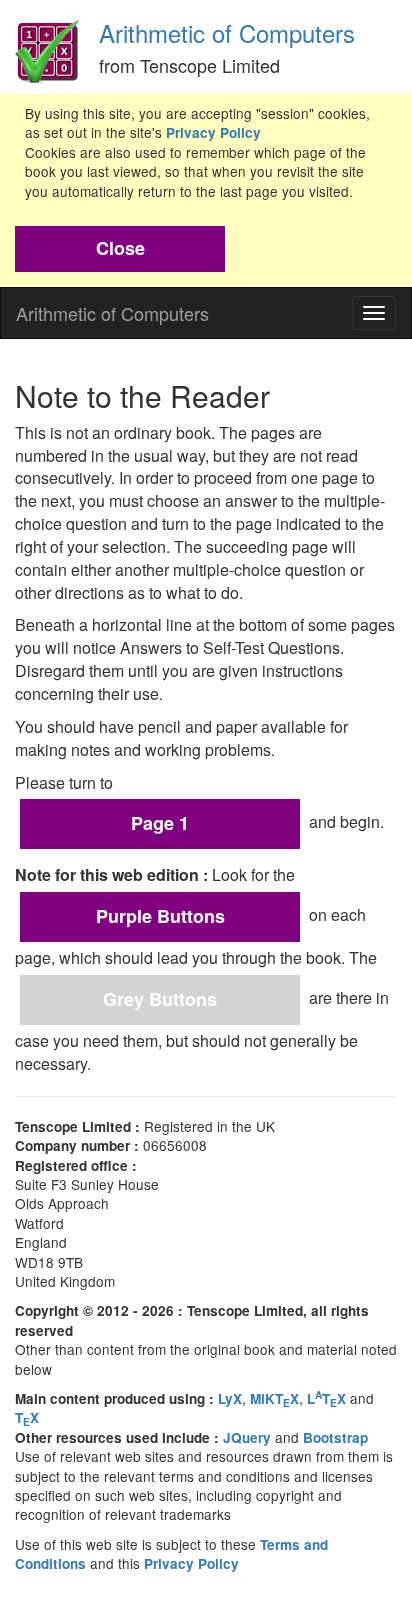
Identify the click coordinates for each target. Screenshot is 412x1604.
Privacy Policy (213, 132)
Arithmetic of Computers (227, 32)
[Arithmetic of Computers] (47, 45)
